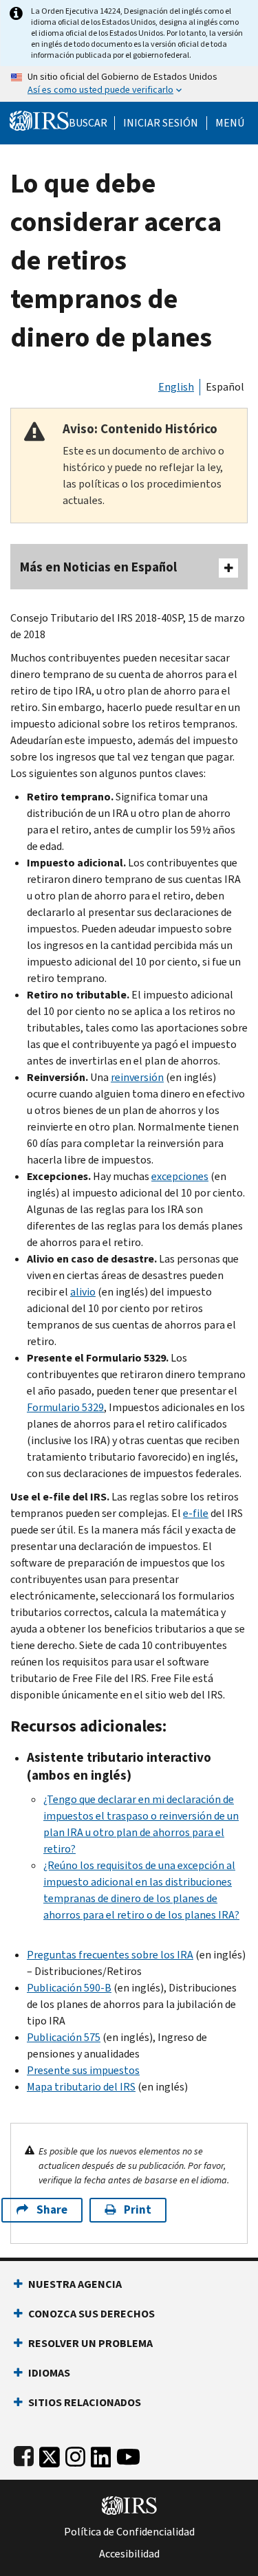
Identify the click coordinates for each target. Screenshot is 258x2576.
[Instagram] (75, 2454)
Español (225, 387)
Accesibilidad (129, 2554)
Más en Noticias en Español (98, 567)
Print (138, 2210)
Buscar (88, 123)
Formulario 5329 (65, 1407)
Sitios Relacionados (85, 2402)
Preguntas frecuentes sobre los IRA (110, 1955)
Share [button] (52, 2210)
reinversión (137, 1077)
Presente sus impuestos (83, 2070)
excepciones (180, 1176)
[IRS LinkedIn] (101, 2454)
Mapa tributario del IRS (81, 2087)
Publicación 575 (64, 2037)
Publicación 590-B (69, 1988)
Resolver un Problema (90, 2343)
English (176, 387)
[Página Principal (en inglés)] (39, 119)
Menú (230, 123)
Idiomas (49, 2373)
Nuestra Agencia (75, 2284)
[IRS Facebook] (24, 2454)
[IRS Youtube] (128, 2454)
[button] (161, 123)
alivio (83, 1292)
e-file (196, 1513)
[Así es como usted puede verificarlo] (129, 84)
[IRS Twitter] (50, 2454)
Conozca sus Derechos (92, 2314)
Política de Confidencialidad (129, 2532)
